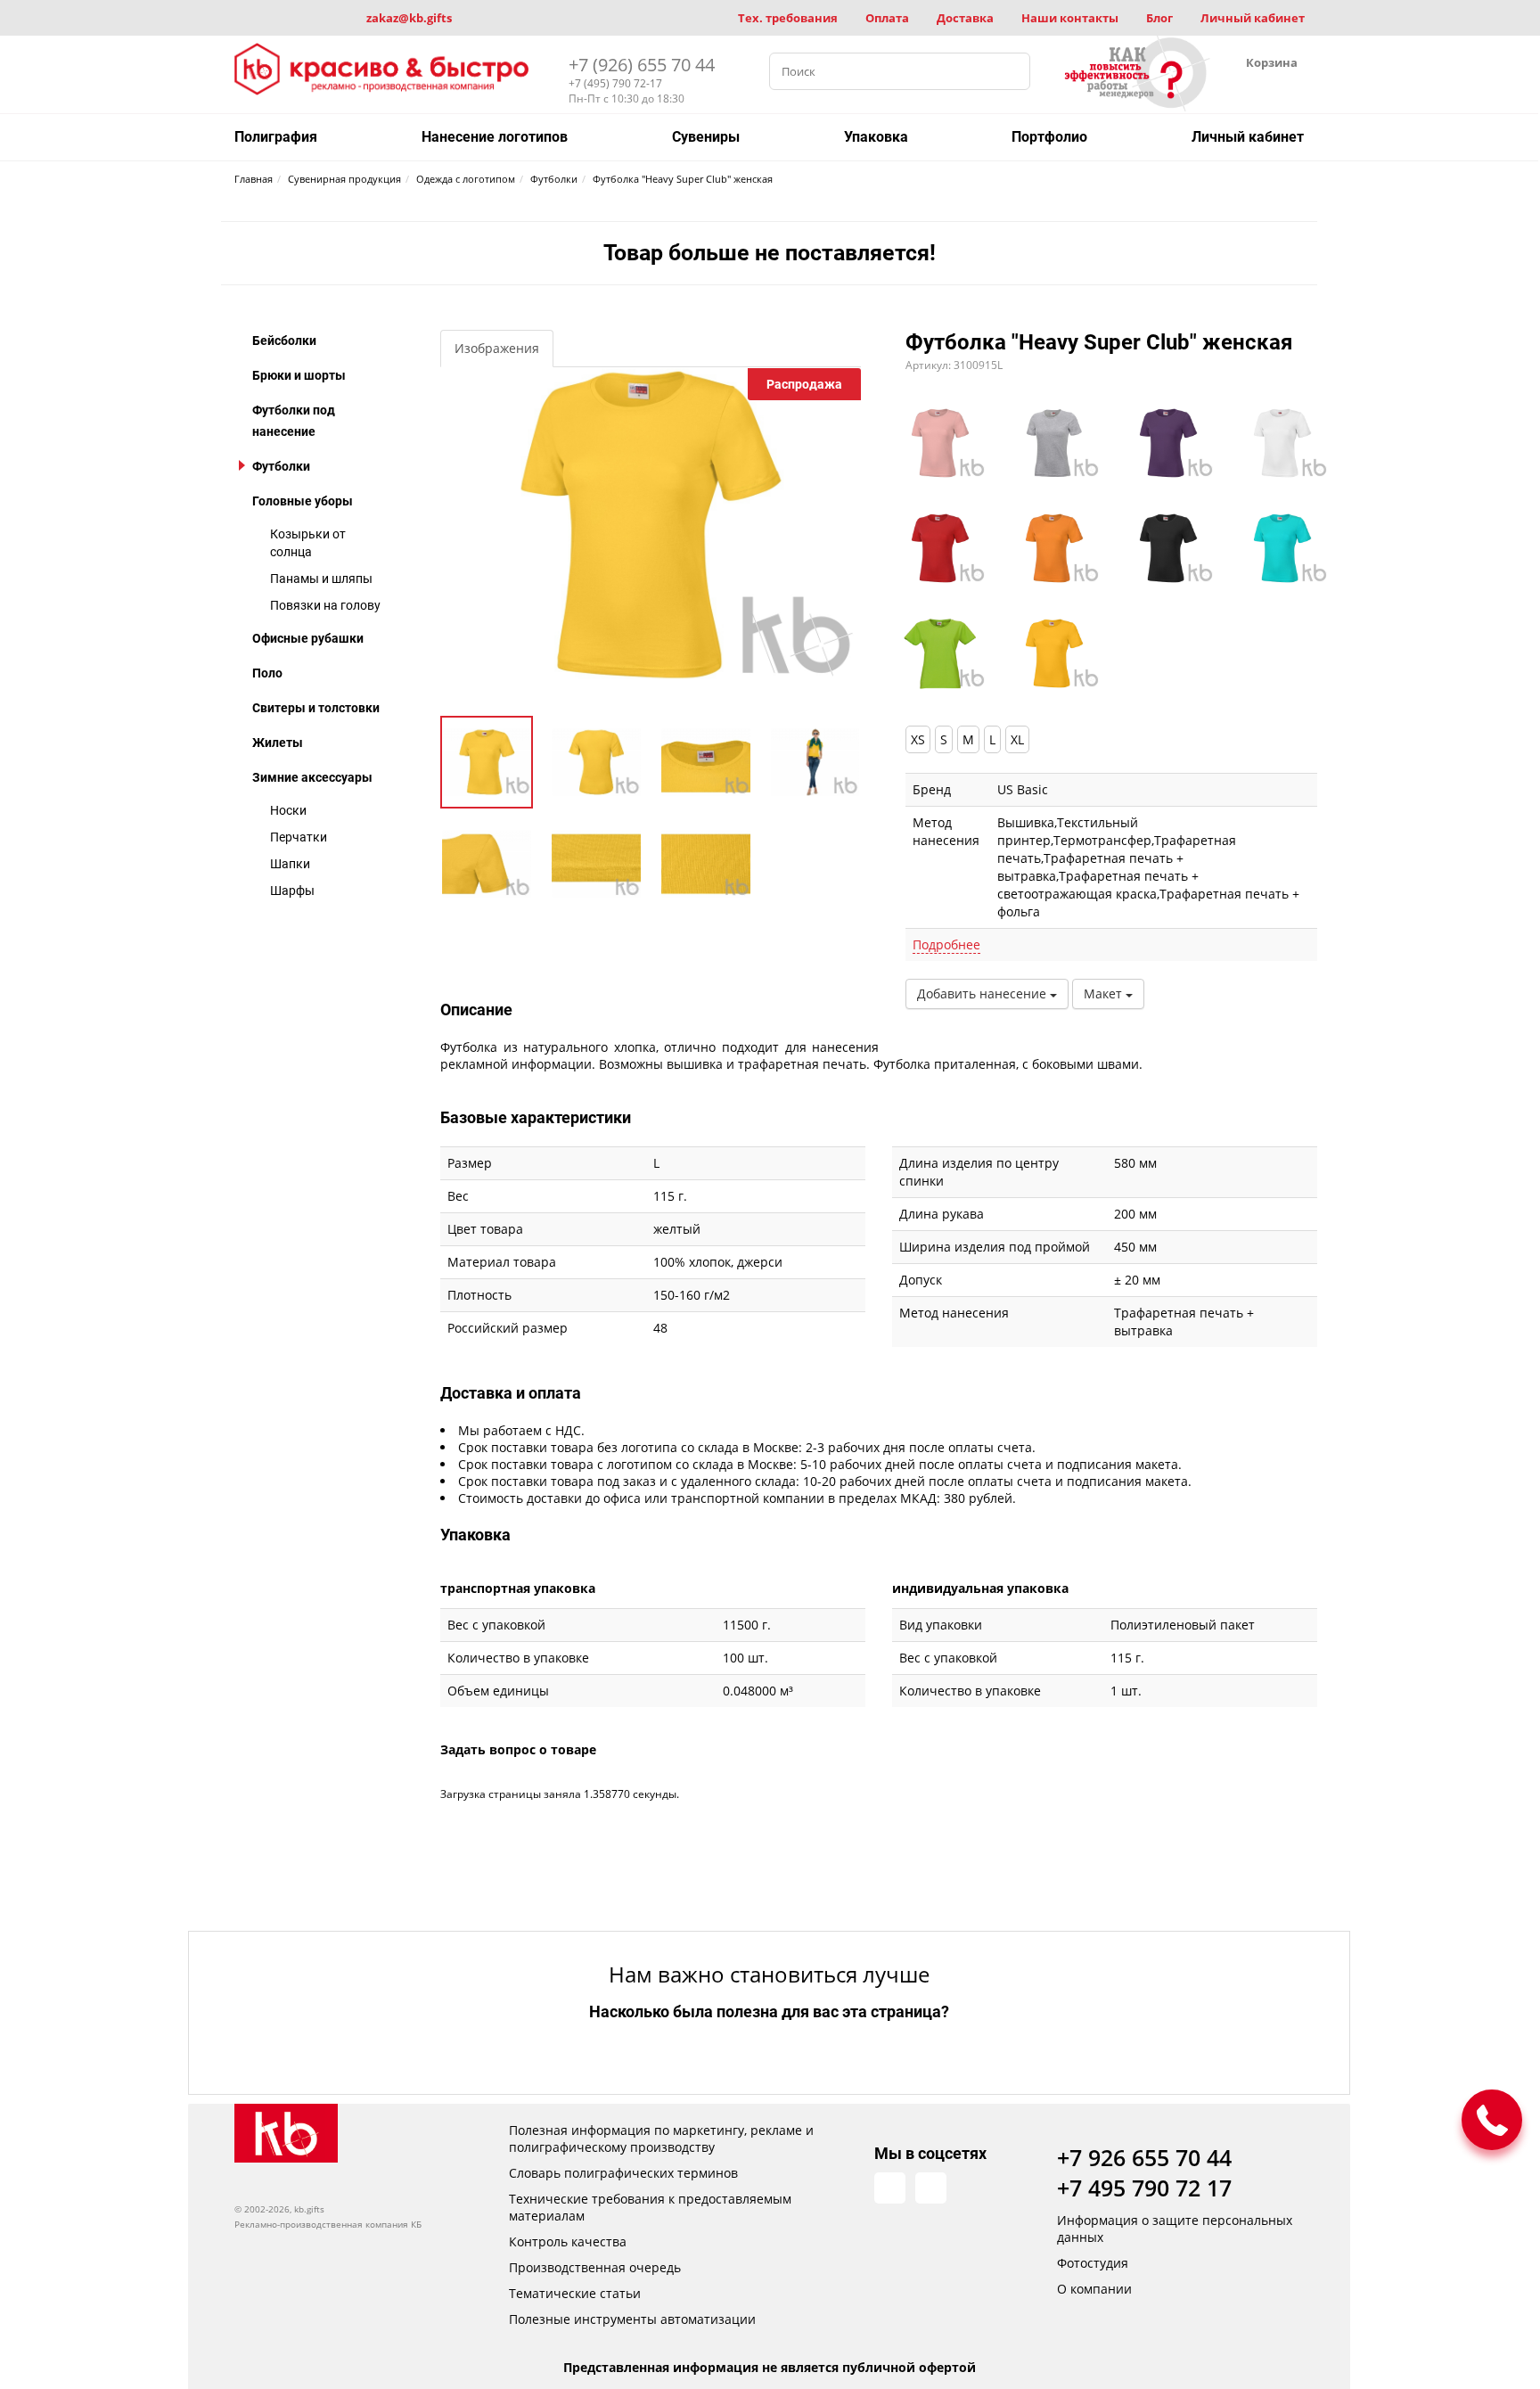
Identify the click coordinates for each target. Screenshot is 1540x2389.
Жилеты (278, 743)
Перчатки (299, 837)
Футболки (281, 466)
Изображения (497, 348)
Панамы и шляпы (321, 579)
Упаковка (876, 137)
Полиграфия (276, 137)
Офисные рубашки (308, 638)
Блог (1159, 18)
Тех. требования (788, 18)
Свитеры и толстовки (316, 708)
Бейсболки (284, 341)
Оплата (887, 18)
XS (918, 739)
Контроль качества (568, 2241)
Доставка (965, 18)
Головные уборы (303, 501)
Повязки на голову (325, 605)
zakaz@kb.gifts (409, 18)
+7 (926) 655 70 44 (642, 65)
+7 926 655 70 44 (1144, 2157)
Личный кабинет (1253, 18)
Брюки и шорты (299, 375)
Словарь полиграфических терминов (623, 2173)
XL (1017, 739)
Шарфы (292, 891)
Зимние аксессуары (312, 777)
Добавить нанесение (983, 993)
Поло (267, 673)
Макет (1105, 993)
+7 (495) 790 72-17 (615, 83)
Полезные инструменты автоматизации (632, 2319)
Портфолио (1049, 137)
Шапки (290, 864)
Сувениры (706, 137)
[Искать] (1012, 71)
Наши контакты (1070, 18)
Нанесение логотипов (495, 137)
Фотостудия (1093, 2263)
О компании (1094, 2289)
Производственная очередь (595, 2267)
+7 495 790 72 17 (1144, 2188)
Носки (288, 810)
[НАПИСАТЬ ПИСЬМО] (1492, 2120)
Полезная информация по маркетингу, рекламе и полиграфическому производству (661, 2139)
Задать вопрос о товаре (518, 1749)
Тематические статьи (575, 2293)
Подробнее (946, 944)
